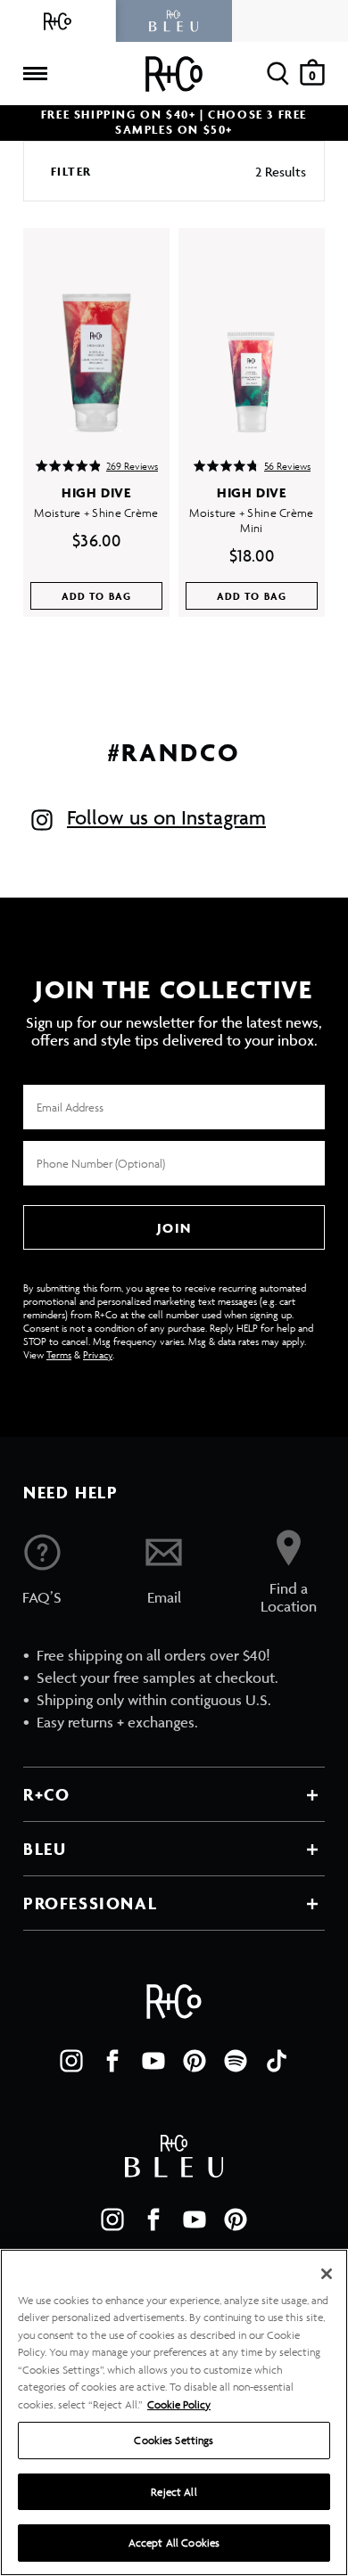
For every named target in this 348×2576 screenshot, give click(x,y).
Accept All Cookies (174, 2543)
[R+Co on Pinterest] (195, 2061)
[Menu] (35, 74)
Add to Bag (97, 596)
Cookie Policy (179, 2404)
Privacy (98, 1354)
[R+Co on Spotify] (236, 2061)
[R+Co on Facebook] (112, 2061)
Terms (59, 1354)
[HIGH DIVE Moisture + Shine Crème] (96, 331)
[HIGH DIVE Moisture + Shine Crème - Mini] (252, 331)
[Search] (278, 74)
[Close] (327, 2274)
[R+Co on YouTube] (153, 2061)
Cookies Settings (174, 2440)
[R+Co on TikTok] (277, 2061)
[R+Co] (58, 21)
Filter (71, 172)
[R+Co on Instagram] (71, 2061)
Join (174, 1228)
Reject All (174, 2492)
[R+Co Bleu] (174, 21)
